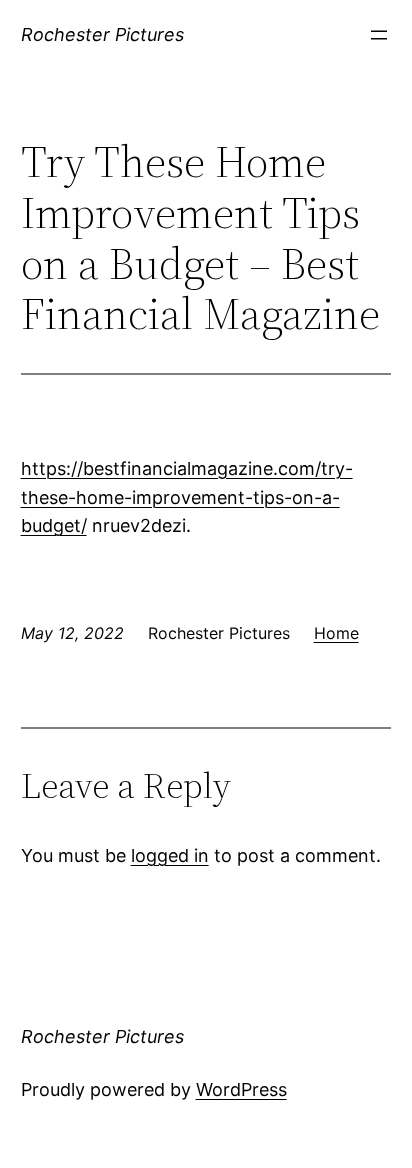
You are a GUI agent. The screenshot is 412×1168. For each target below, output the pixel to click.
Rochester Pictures (102, 34)
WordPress (241, 1089)
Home (336, 633)
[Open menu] (379, 35)
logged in (170, 855)
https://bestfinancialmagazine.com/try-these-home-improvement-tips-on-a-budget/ (187, 497)
